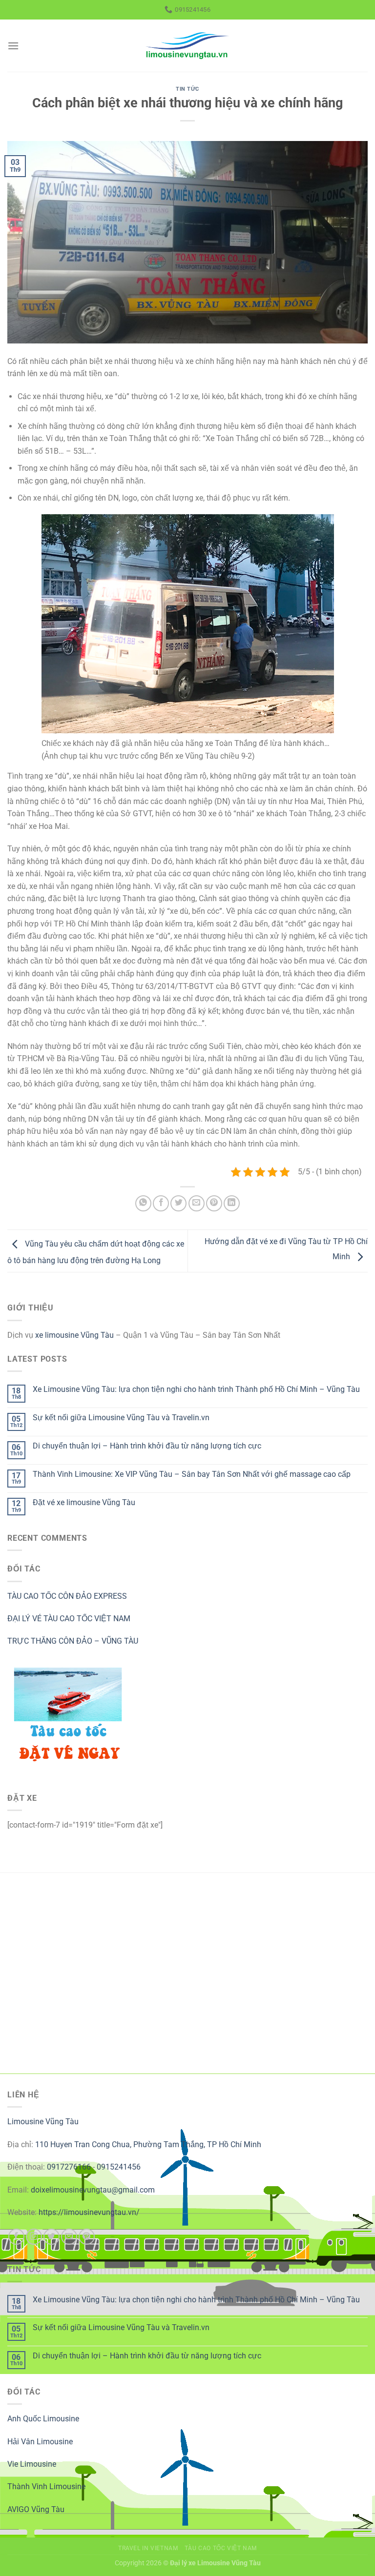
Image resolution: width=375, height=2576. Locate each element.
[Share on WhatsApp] (143, 1203)
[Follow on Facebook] (16, 2237)
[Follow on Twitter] (52, 2237)
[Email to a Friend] (197, 1203)
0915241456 (119, 2167)
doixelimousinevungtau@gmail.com (93, 2190)
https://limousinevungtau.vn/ (89, 2212)
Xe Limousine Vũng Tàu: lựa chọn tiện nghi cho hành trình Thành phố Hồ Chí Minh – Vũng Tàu (196, 1389)
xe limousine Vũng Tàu (74, 1335)
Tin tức (187, 89)
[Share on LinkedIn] (232, 1203)
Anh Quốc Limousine (43, 2419)
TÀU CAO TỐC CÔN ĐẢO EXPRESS (67, 1596)
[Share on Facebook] (161, 1203)
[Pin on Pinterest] (214, 1203)
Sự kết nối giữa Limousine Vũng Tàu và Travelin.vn (121, 1418)
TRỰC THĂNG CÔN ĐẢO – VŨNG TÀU (73, 1641)
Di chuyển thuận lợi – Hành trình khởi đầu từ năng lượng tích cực (147, 1446)
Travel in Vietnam (148, 2548)
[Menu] (13, 46)
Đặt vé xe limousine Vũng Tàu (84, 1502)
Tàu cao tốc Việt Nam (221, 2548)
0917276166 (69, 2167)
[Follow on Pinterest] (87, 2237)
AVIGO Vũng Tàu (36, 2509)
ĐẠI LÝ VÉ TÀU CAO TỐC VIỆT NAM (69, 1619)
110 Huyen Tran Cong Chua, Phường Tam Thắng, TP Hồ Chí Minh (148, 2144)
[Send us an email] (69, 2237)
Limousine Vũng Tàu (43, 2122)
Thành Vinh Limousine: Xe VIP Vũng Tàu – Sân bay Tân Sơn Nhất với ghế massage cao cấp (192, 1474)
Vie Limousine (32, 2464)
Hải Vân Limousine (40, 2442)
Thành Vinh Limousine (46, 2486)
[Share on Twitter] (178, 1203)
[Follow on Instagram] (34, 2237)
